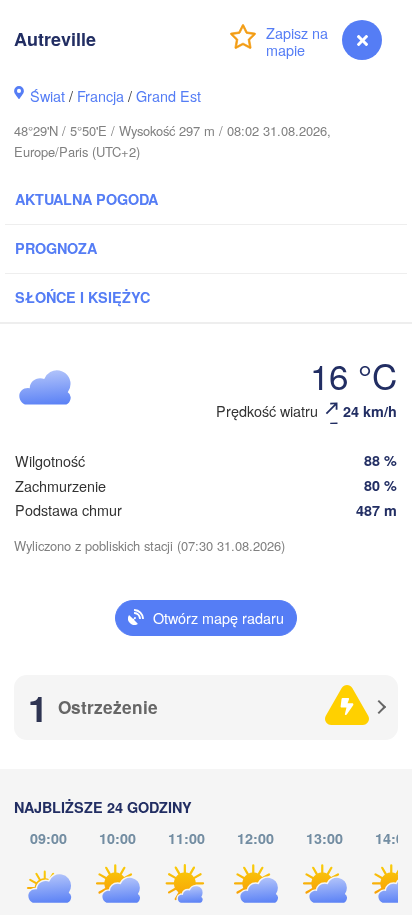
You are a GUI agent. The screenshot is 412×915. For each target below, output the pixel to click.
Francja (100, 95)
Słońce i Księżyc (82, 297)
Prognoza (56, 248)
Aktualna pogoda (86, 199)
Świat (47, 95)
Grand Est (168, 95)
